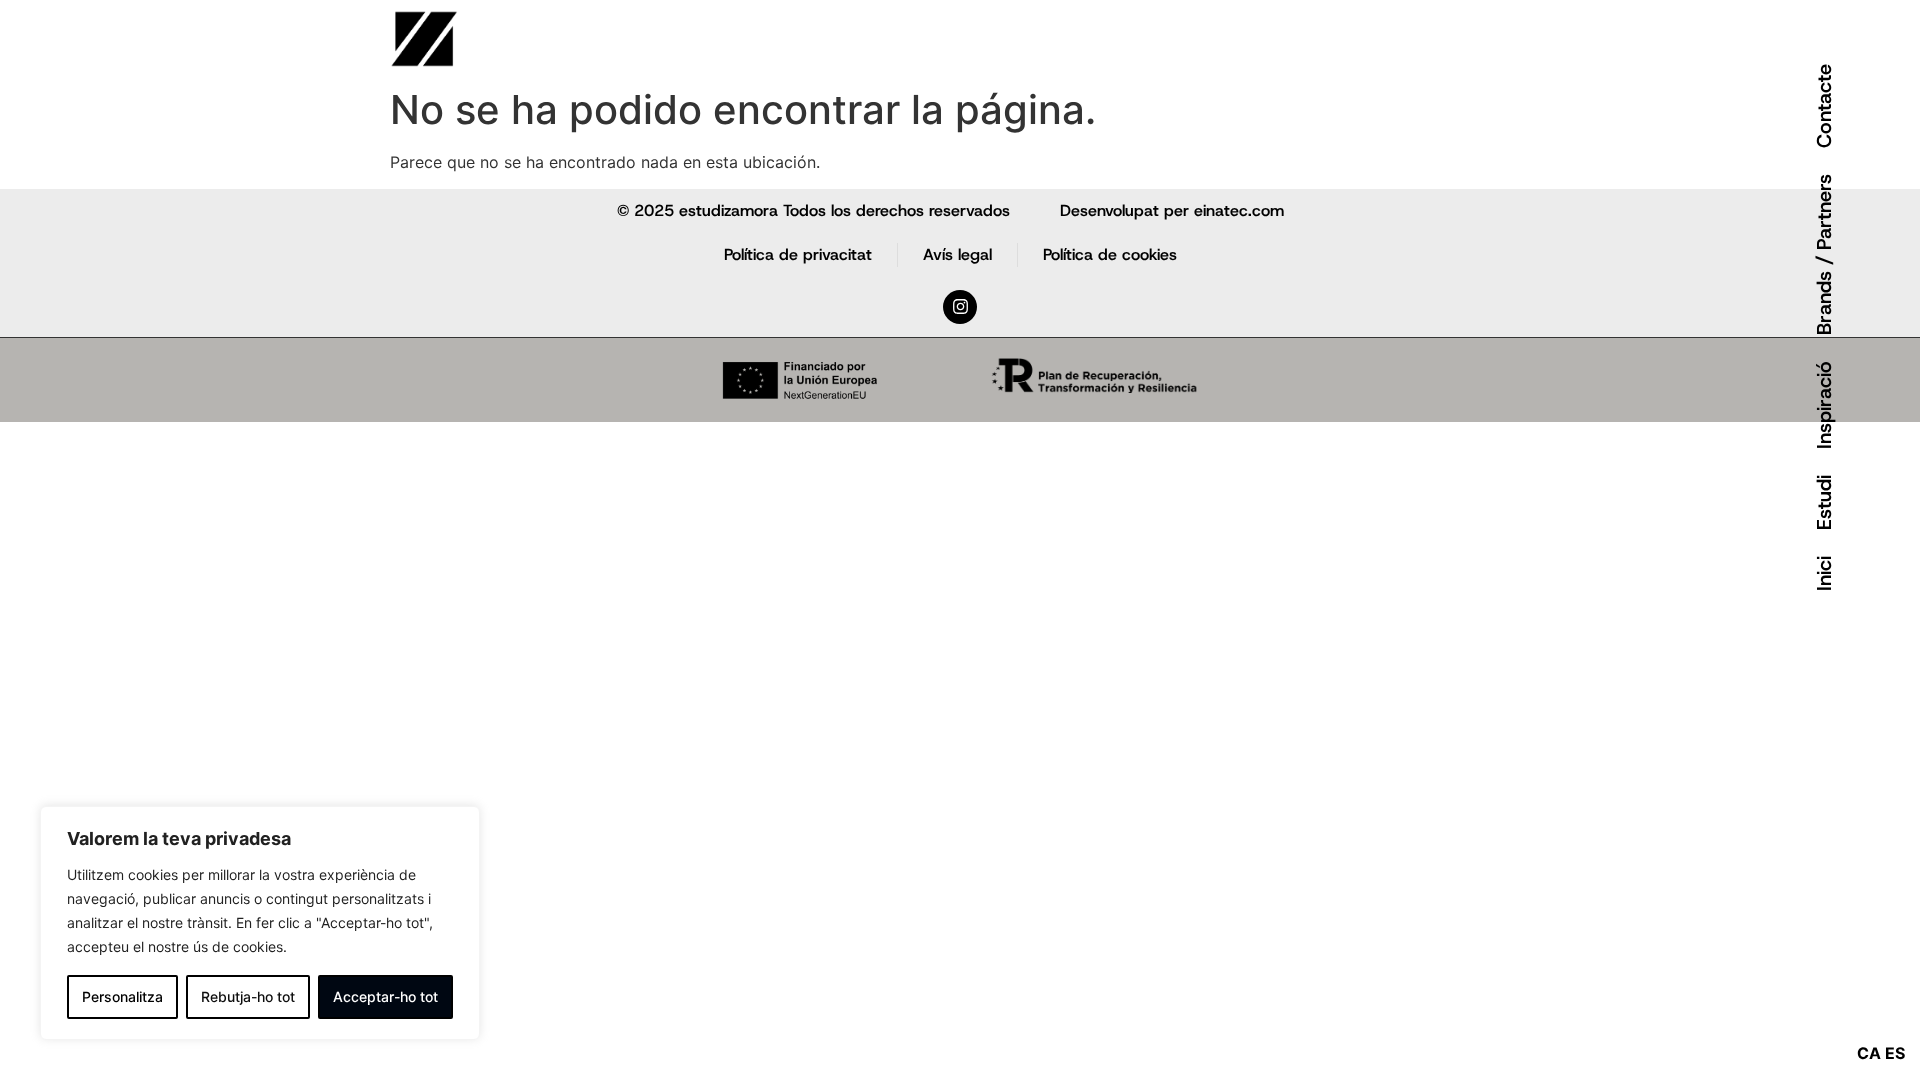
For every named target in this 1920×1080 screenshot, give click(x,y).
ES (1895, 1053)
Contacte (1824, 106)
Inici (1824, 573)
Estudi (1824, 502)
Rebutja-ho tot (248, 996)
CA (1869, 1053)
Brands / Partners (1824, 254)
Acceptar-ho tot (385, 996)
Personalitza (122, 996)
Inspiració (1824, 405)
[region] (260, 923)
